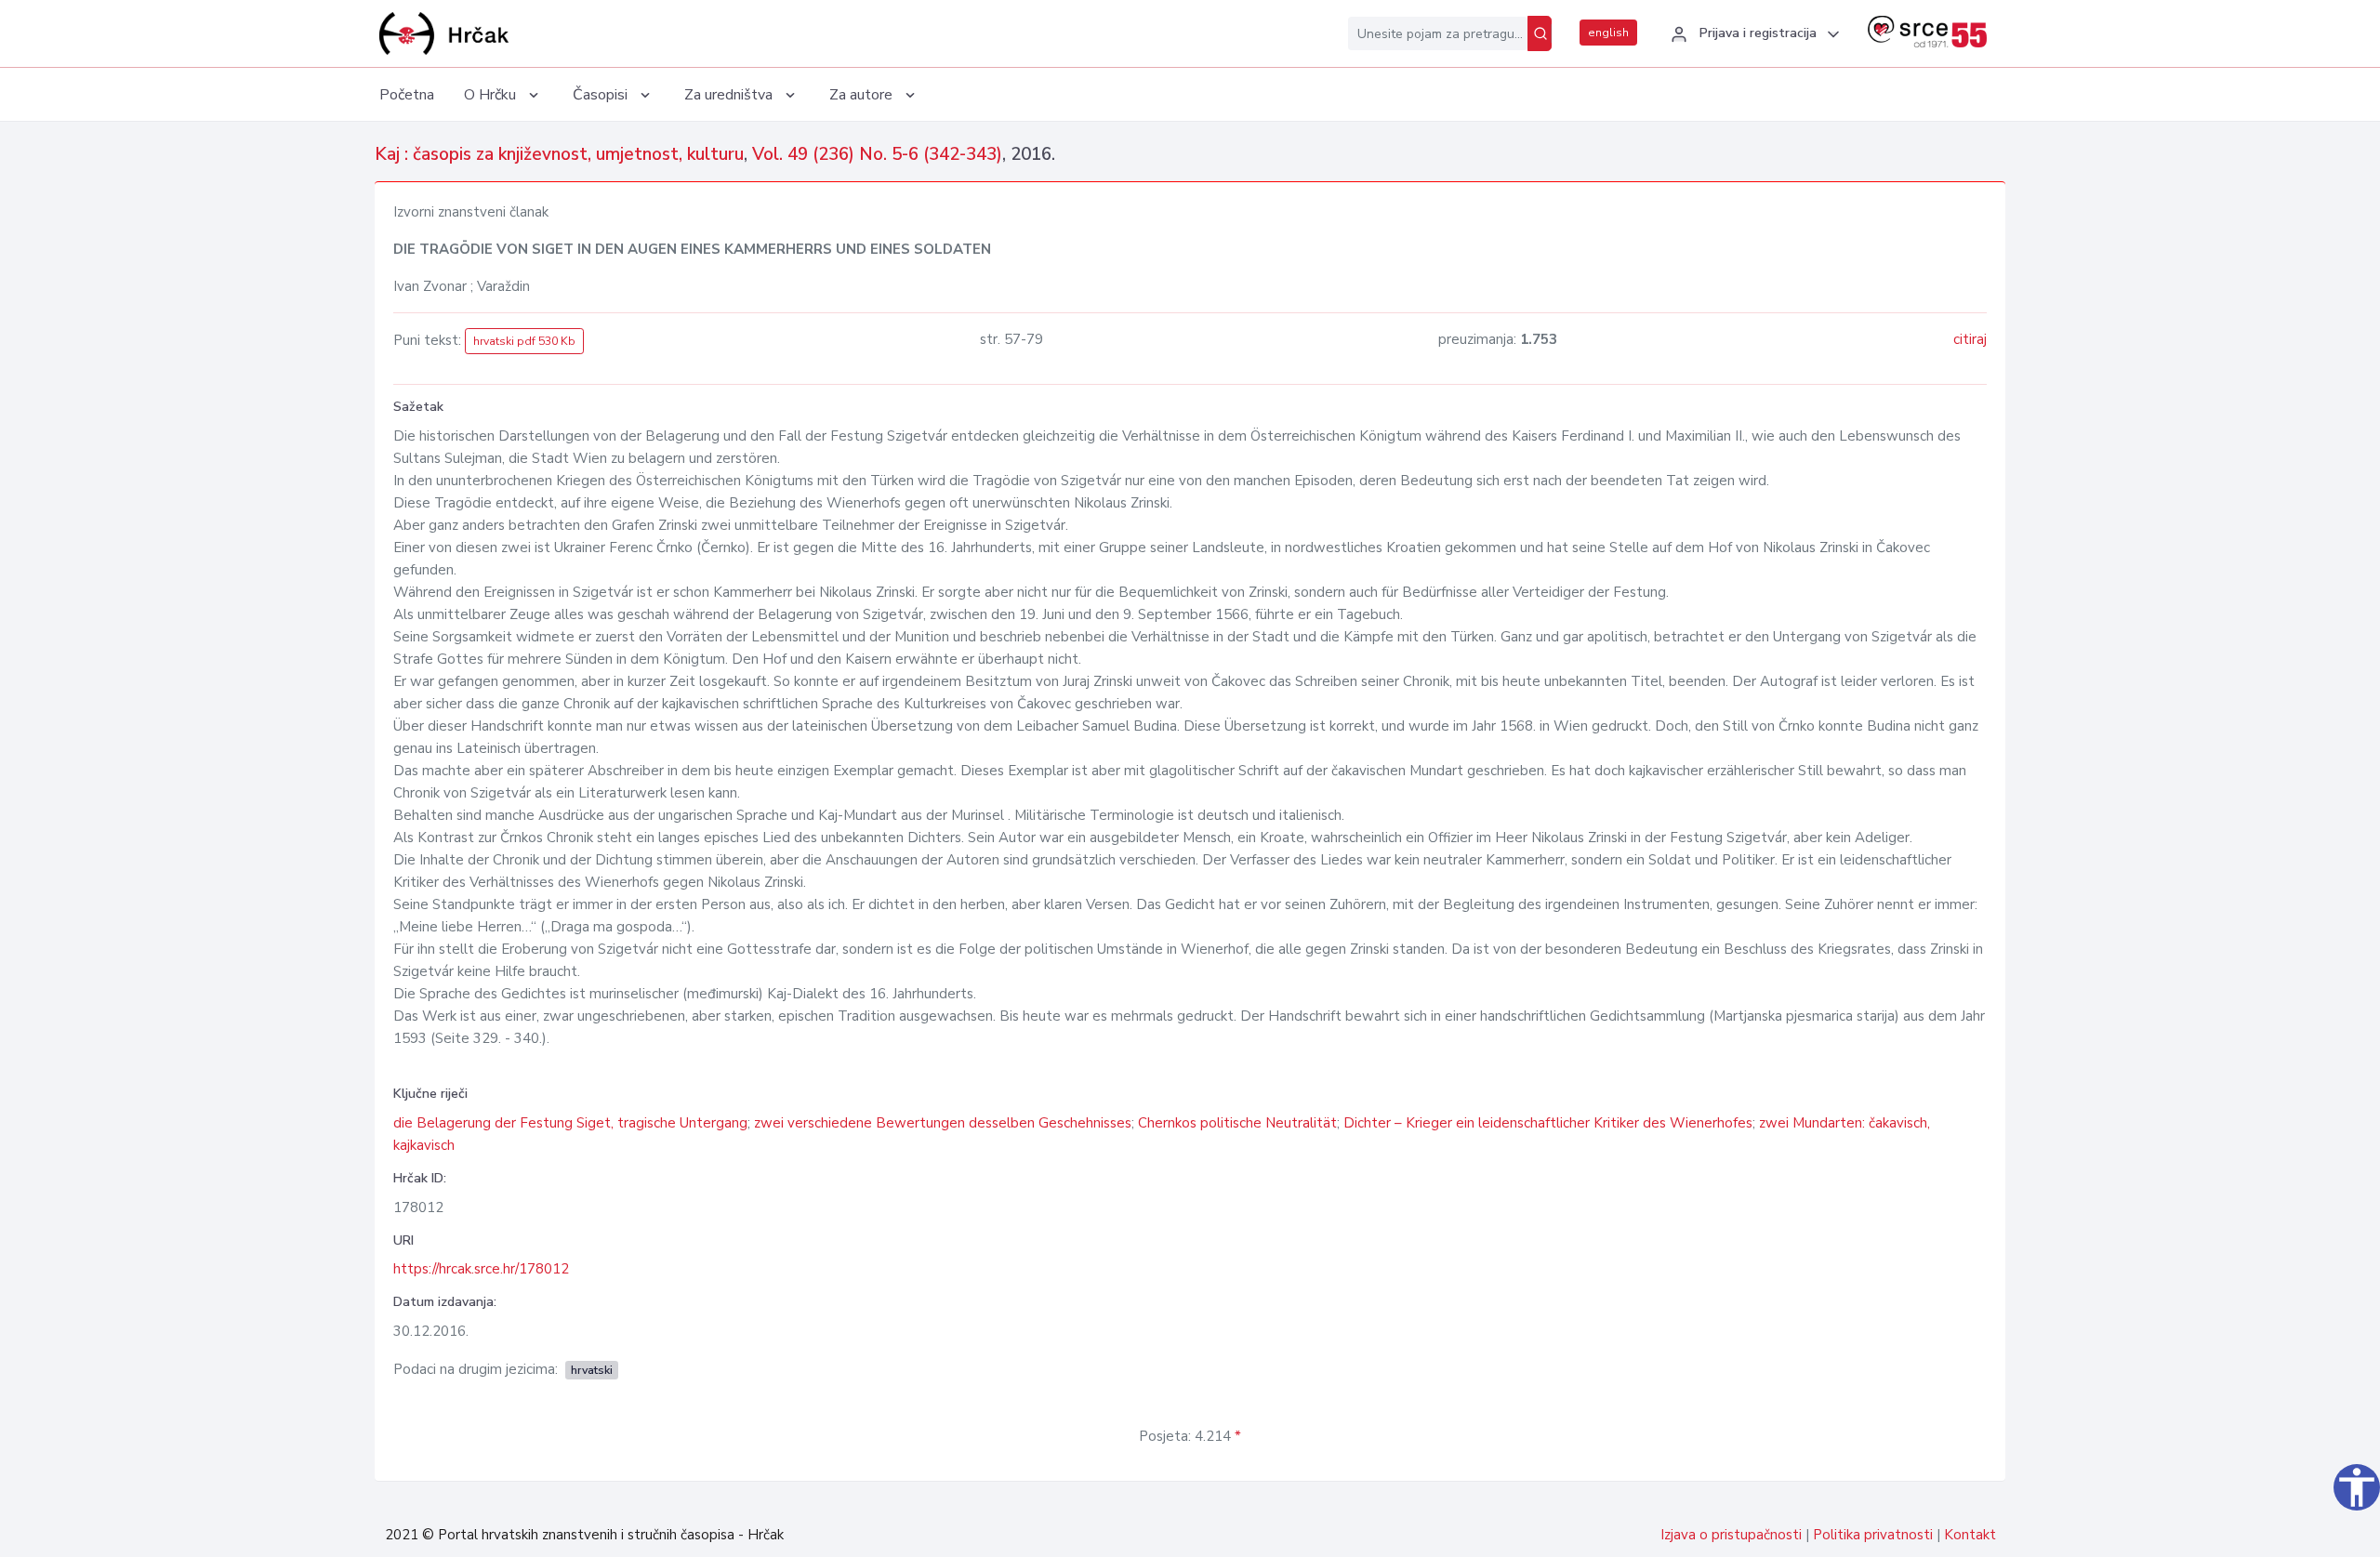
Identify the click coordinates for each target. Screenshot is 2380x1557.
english (1608, 33)
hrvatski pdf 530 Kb (524, 341)
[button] (1752, 34)
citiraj (1970, 339)
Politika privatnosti (1873, 1535)
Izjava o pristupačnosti (1731, 1535)
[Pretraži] (1540, 33)
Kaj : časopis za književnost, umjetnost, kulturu (559, 154)
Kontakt (1970, 1535)
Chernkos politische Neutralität (1237, 1123)
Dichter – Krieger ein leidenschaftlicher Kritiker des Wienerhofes (1548, 1123)
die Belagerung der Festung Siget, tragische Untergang (570, 1123)
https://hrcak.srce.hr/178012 (481, 1269)
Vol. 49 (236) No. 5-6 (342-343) (877, 154)
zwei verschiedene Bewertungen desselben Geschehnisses (943, 1123)
